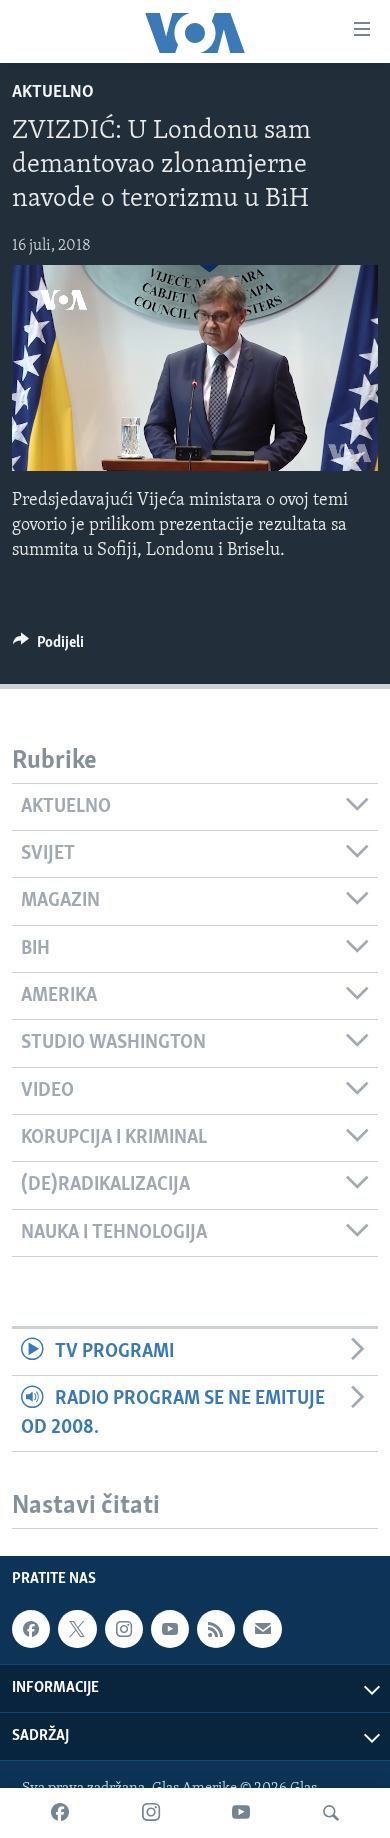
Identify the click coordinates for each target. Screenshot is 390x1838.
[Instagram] (151, 1813)
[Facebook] (60, 1813)
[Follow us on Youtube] (170, 1629)
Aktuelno (53, 93)
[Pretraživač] (331, 1813)
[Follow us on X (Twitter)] (77, 1629)
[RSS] (216, 1629)
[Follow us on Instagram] (124, 1629)
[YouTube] (241, 1813)
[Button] (48, 647)
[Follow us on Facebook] (31, 1629)
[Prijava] (262, 1629)
